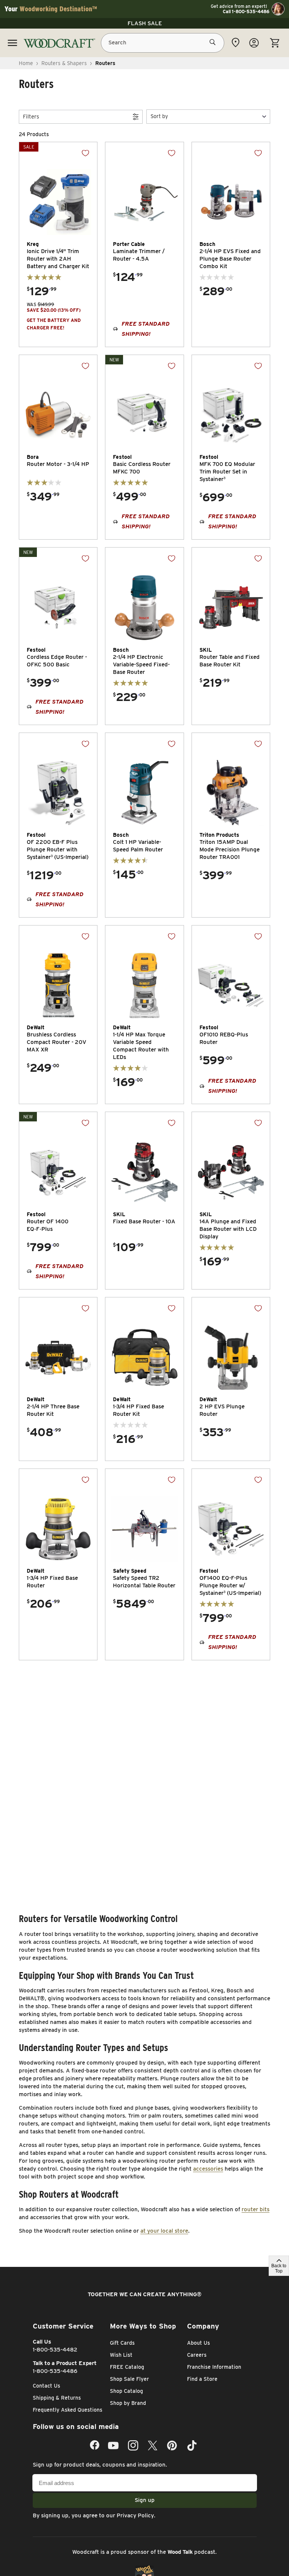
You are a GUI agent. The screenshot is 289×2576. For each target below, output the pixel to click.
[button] (208, 116)
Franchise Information (214, 2367)
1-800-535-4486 (55, 2371)
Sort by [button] (159, 116)
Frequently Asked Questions (68, 2410)
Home (26, 63)
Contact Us (46, 2386)
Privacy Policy (135, 2515)
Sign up (145, 2500)
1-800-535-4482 (55, 2350)
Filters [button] (31, 117)
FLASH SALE (145, 23)
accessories (208, 2169)
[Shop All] (12, 43)
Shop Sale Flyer (129, 2379)
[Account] (254, 43)
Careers (197, 2355)
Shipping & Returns (57, 2398)
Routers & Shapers (64, 63)
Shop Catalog (126, 2391)
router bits (256, 2209)
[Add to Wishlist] (85, 153)
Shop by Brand (128, 2403)
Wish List (121, 2355)
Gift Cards (122, 2343)
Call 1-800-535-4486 (246, 12)
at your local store (164, 2231)
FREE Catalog (127, 2367)
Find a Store (202, 2379)
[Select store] (236, 42)
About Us (198, 2343)
